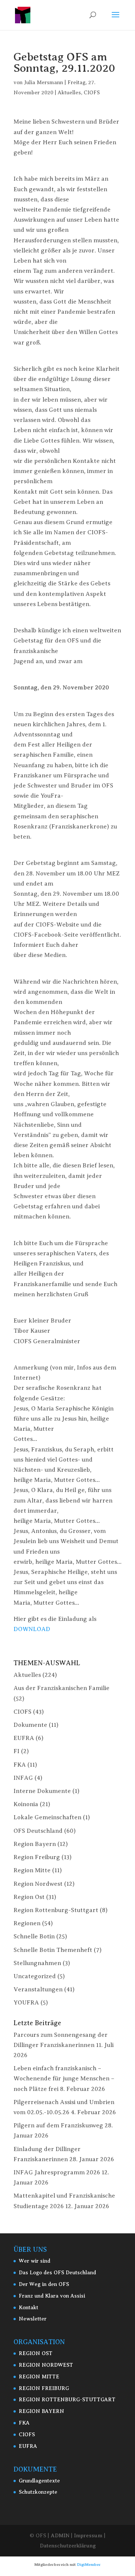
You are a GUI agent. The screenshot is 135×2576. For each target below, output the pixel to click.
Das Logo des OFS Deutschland (57, 2273)
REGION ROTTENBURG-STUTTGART (67, 2400)
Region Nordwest (38, 1884)
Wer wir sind (34, 2261)
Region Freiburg (37, 1857)
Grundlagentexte (39, 2481)
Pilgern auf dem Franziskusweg (58, 2126)
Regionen (27, 1923)
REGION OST (36, 2353)
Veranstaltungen (38, 1989)
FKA (20, 1765)
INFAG (23, 1778)
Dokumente (30, 1725)
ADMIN (60, 2535)
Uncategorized (35, 1976)
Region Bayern (35, 1844)
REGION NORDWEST (46, 2365)
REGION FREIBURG (44, 2388)
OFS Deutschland (38, 1831)
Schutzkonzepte (38, 2492)
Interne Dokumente (42, 1791)
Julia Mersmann (43, 82)
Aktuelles (69, 93)
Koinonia (26, 1804)
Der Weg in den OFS (44, 2284)
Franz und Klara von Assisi (52, 2296)
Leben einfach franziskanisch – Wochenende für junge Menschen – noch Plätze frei (64, 2079)
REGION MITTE (39, 2377)
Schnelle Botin (34, 1937)
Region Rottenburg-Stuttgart (56, 1910)
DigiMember (89, 2565)
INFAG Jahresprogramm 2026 (57, 2172)
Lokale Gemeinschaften (47, 1817)
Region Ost (29, 1897)
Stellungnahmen (37, 1963)
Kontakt (28, 2308)
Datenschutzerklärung (68, 2546)
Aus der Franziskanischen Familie (61, 1688)
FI (16, 1751)
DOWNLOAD (32, 1629)
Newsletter (33, 2319)
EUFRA (24, 1738)
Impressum (88, 2535)
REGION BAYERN (41, 2411)
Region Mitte (32, 1870)
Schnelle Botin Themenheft (53, 1950)
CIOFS (92, 93)
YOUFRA (26, 2003)
